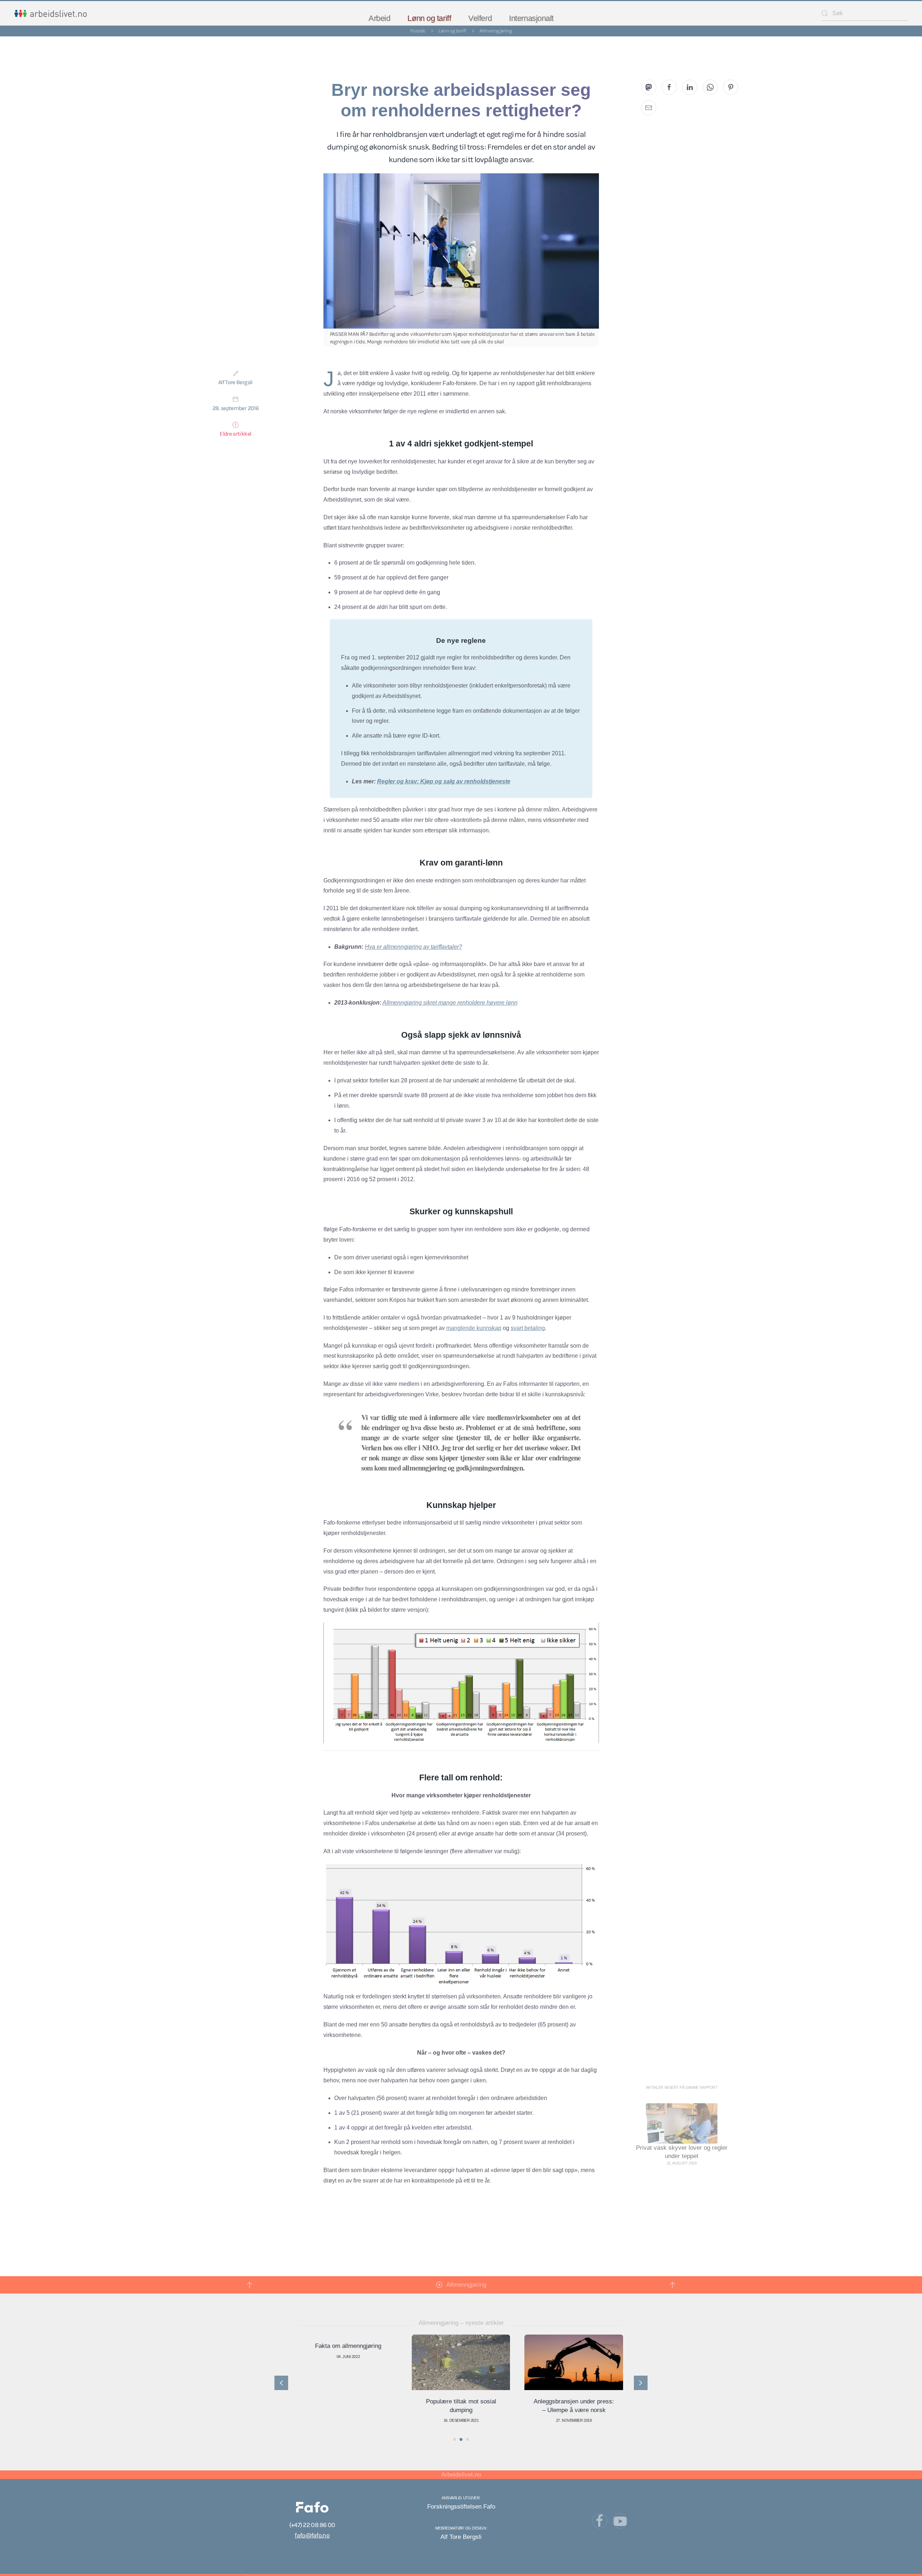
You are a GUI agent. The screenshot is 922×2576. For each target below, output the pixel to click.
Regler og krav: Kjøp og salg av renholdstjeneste (444, 781)
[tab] (455, 2439)
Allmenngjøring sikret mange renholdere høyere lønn (450, 1003)
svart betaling (528, 1328)
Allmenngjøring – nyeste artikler (461, 2323)
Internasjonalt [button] (531, 18)
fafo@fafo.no (312, 2535)
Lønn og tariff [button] (429, 18)
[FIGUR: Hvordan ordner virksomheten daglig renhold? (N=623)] (461, 1924)
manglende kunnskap (474, 1328)
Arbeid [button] (379, 18)
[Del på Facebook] (669, 87)
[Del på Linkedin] (690, 87)
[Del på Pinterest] (731, 87)
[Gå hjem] (51, 13)
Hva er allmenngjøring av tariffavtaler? (413, 947)
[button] (250, 2285)
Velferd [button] (480, 18)
